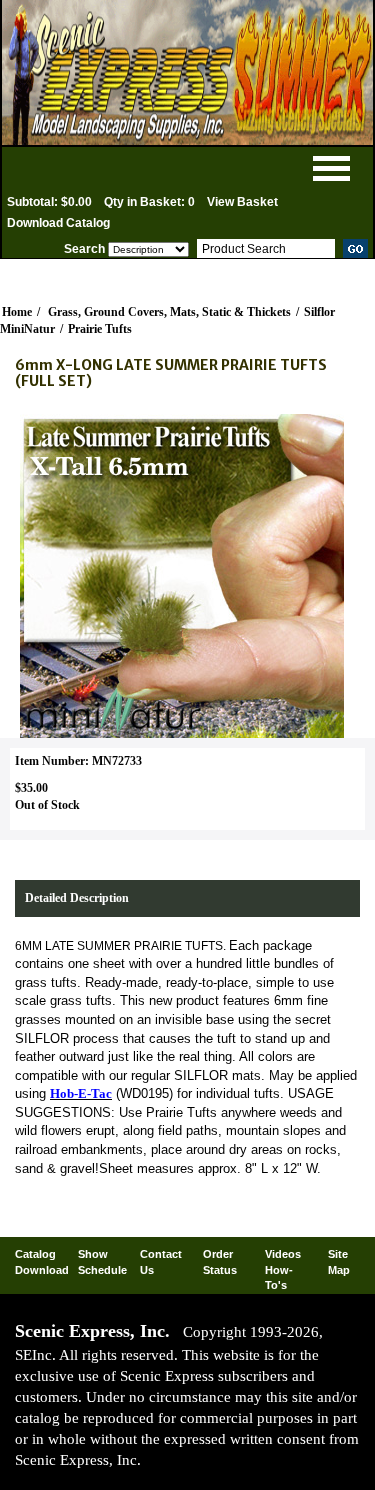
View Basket (242, 202)
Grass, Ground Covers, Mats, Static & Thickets (169, 312)
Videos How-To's (283, 1269)
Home (17, 312)
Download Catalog (58, 223)
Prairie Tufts (100, 329)
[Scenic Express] (187, 72)
